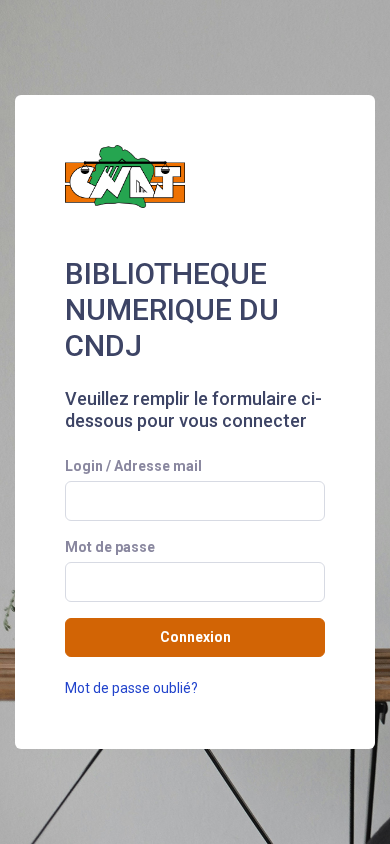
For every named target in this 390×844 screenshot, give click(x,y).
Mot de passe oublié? (131, 688)
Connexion (195, 637)
